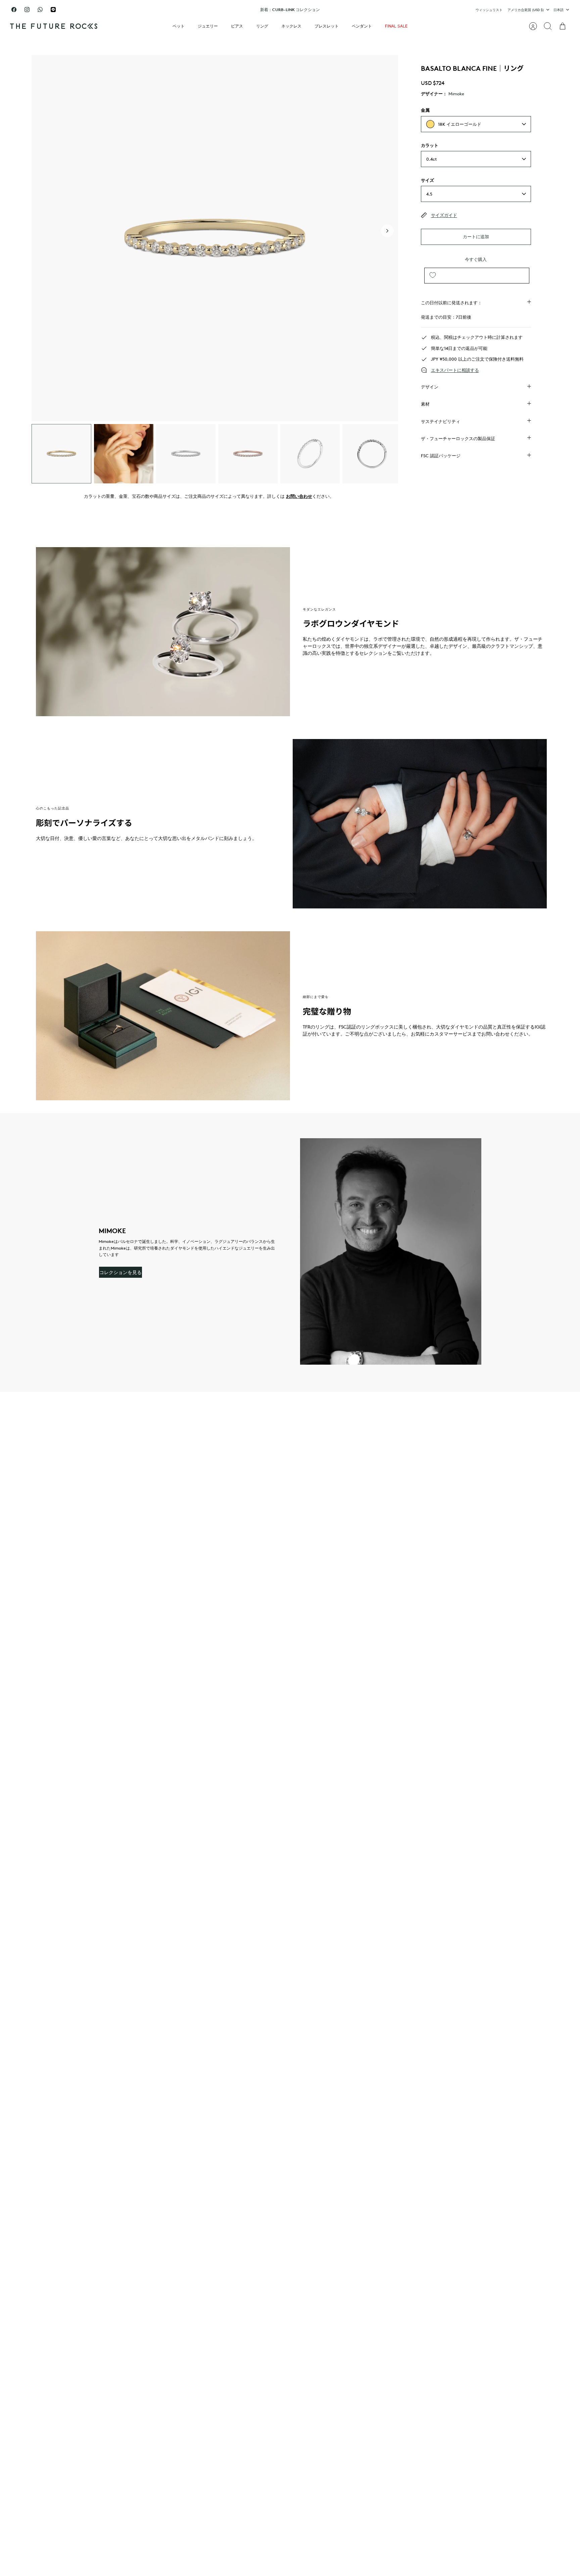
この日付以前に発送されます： (451, 303)
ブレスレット (327, 26)
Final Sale (396, 26)
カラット (430, 145)
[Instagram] (27, 10)
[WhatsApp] (40, 10)
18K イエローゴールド (460, 124)
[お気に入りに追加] (433, 276)
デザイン (430, 387)
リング (262, 26)
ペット (179, 26)
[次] (373, 10)
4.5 (429, 194)
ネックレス (291, 26)
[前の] (207, 10)
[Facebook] (14, 10)
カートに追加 (476, 236)
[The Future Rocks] (54, 26)
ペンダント (362, 26)
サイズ (427, 180)
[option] (215, 238)
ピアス (237, 26)
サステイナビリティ (441, 421)
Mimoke (456, 94)
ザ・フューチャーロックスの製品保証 (458, 438)
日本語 (559, 10)
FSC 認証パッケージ (441, 456)
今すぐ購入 (476, 259)
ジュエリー (208, 26)
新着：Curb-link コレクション (290, 10)
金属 (425, 110)
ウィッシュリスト (489, 10)
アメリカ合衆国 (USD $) (526, 10)
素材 (425, 404)
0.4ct (431, 159)
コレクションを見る (120, 1272)
